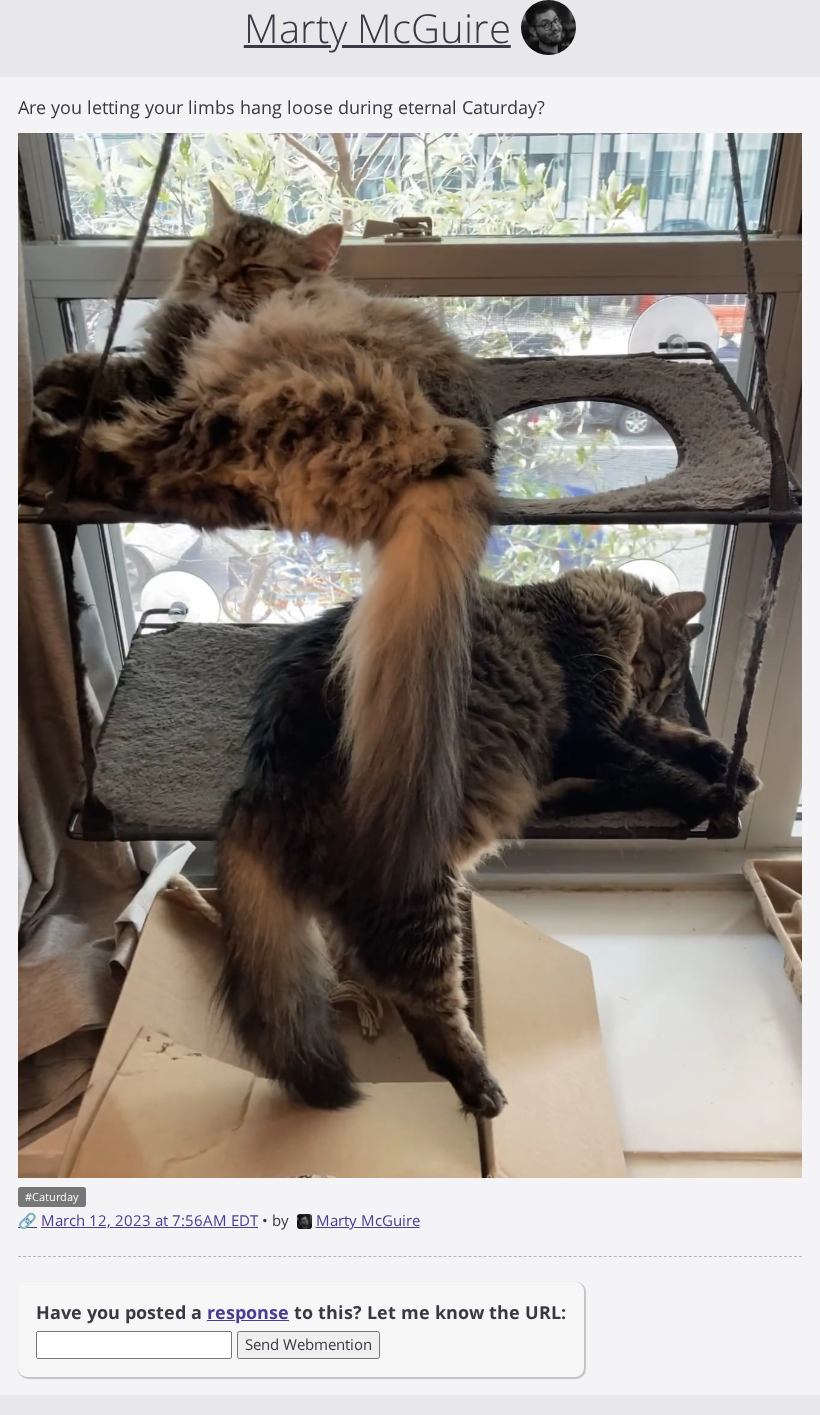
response (248, 1312)
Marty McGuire (368, 1220)
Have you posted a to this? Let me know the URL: (301, 1312)
